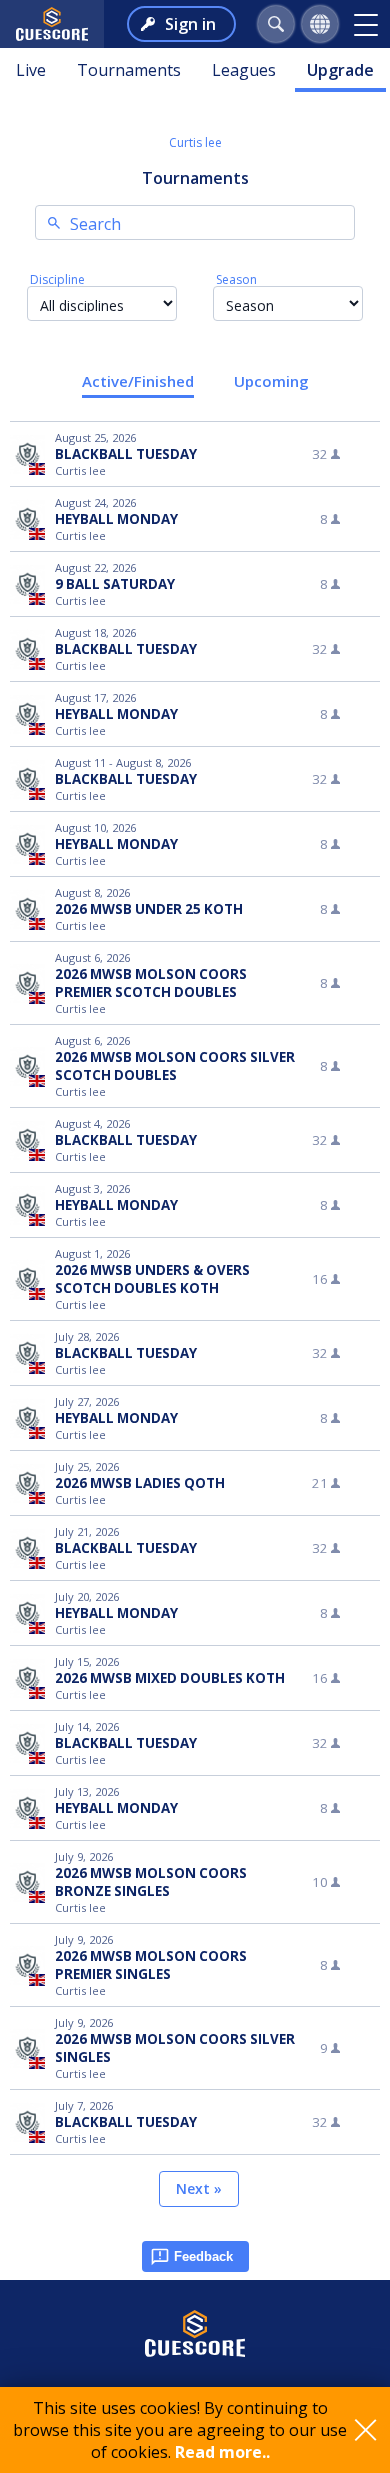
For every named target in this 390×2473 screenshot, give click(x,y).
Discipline (57, 279)
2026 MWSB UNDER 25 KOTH (149, 909)
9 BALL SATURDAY (115, 584)
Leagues (244, 70)
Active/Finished (138, 381)
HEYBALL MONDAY (116, 519)
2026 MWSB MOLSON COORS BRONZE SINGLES (151, 1882)
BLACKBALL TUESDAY (126, 454)
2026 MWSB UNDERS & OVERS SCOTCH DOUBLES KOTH (152, 1279)
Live (31, 70)
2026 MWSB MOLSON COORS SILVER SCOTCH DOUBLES (175, 1066)
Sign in (190, 24)
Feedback (203, 2256)
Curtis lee (195, 142)
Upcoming (271, 381)
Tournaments (129, 70)
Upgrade (340, 70)
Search (95, 224)
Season (236, 279)
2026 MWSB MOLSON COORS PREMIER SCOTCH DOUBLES (151, 983)
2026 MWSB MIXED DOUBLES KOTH (170, 1678)
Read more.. (222, 2452)
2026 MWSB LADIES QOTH (140, 1483)
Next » (199, 2188)
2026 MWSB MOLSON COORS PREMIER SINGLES (151, 1965)
